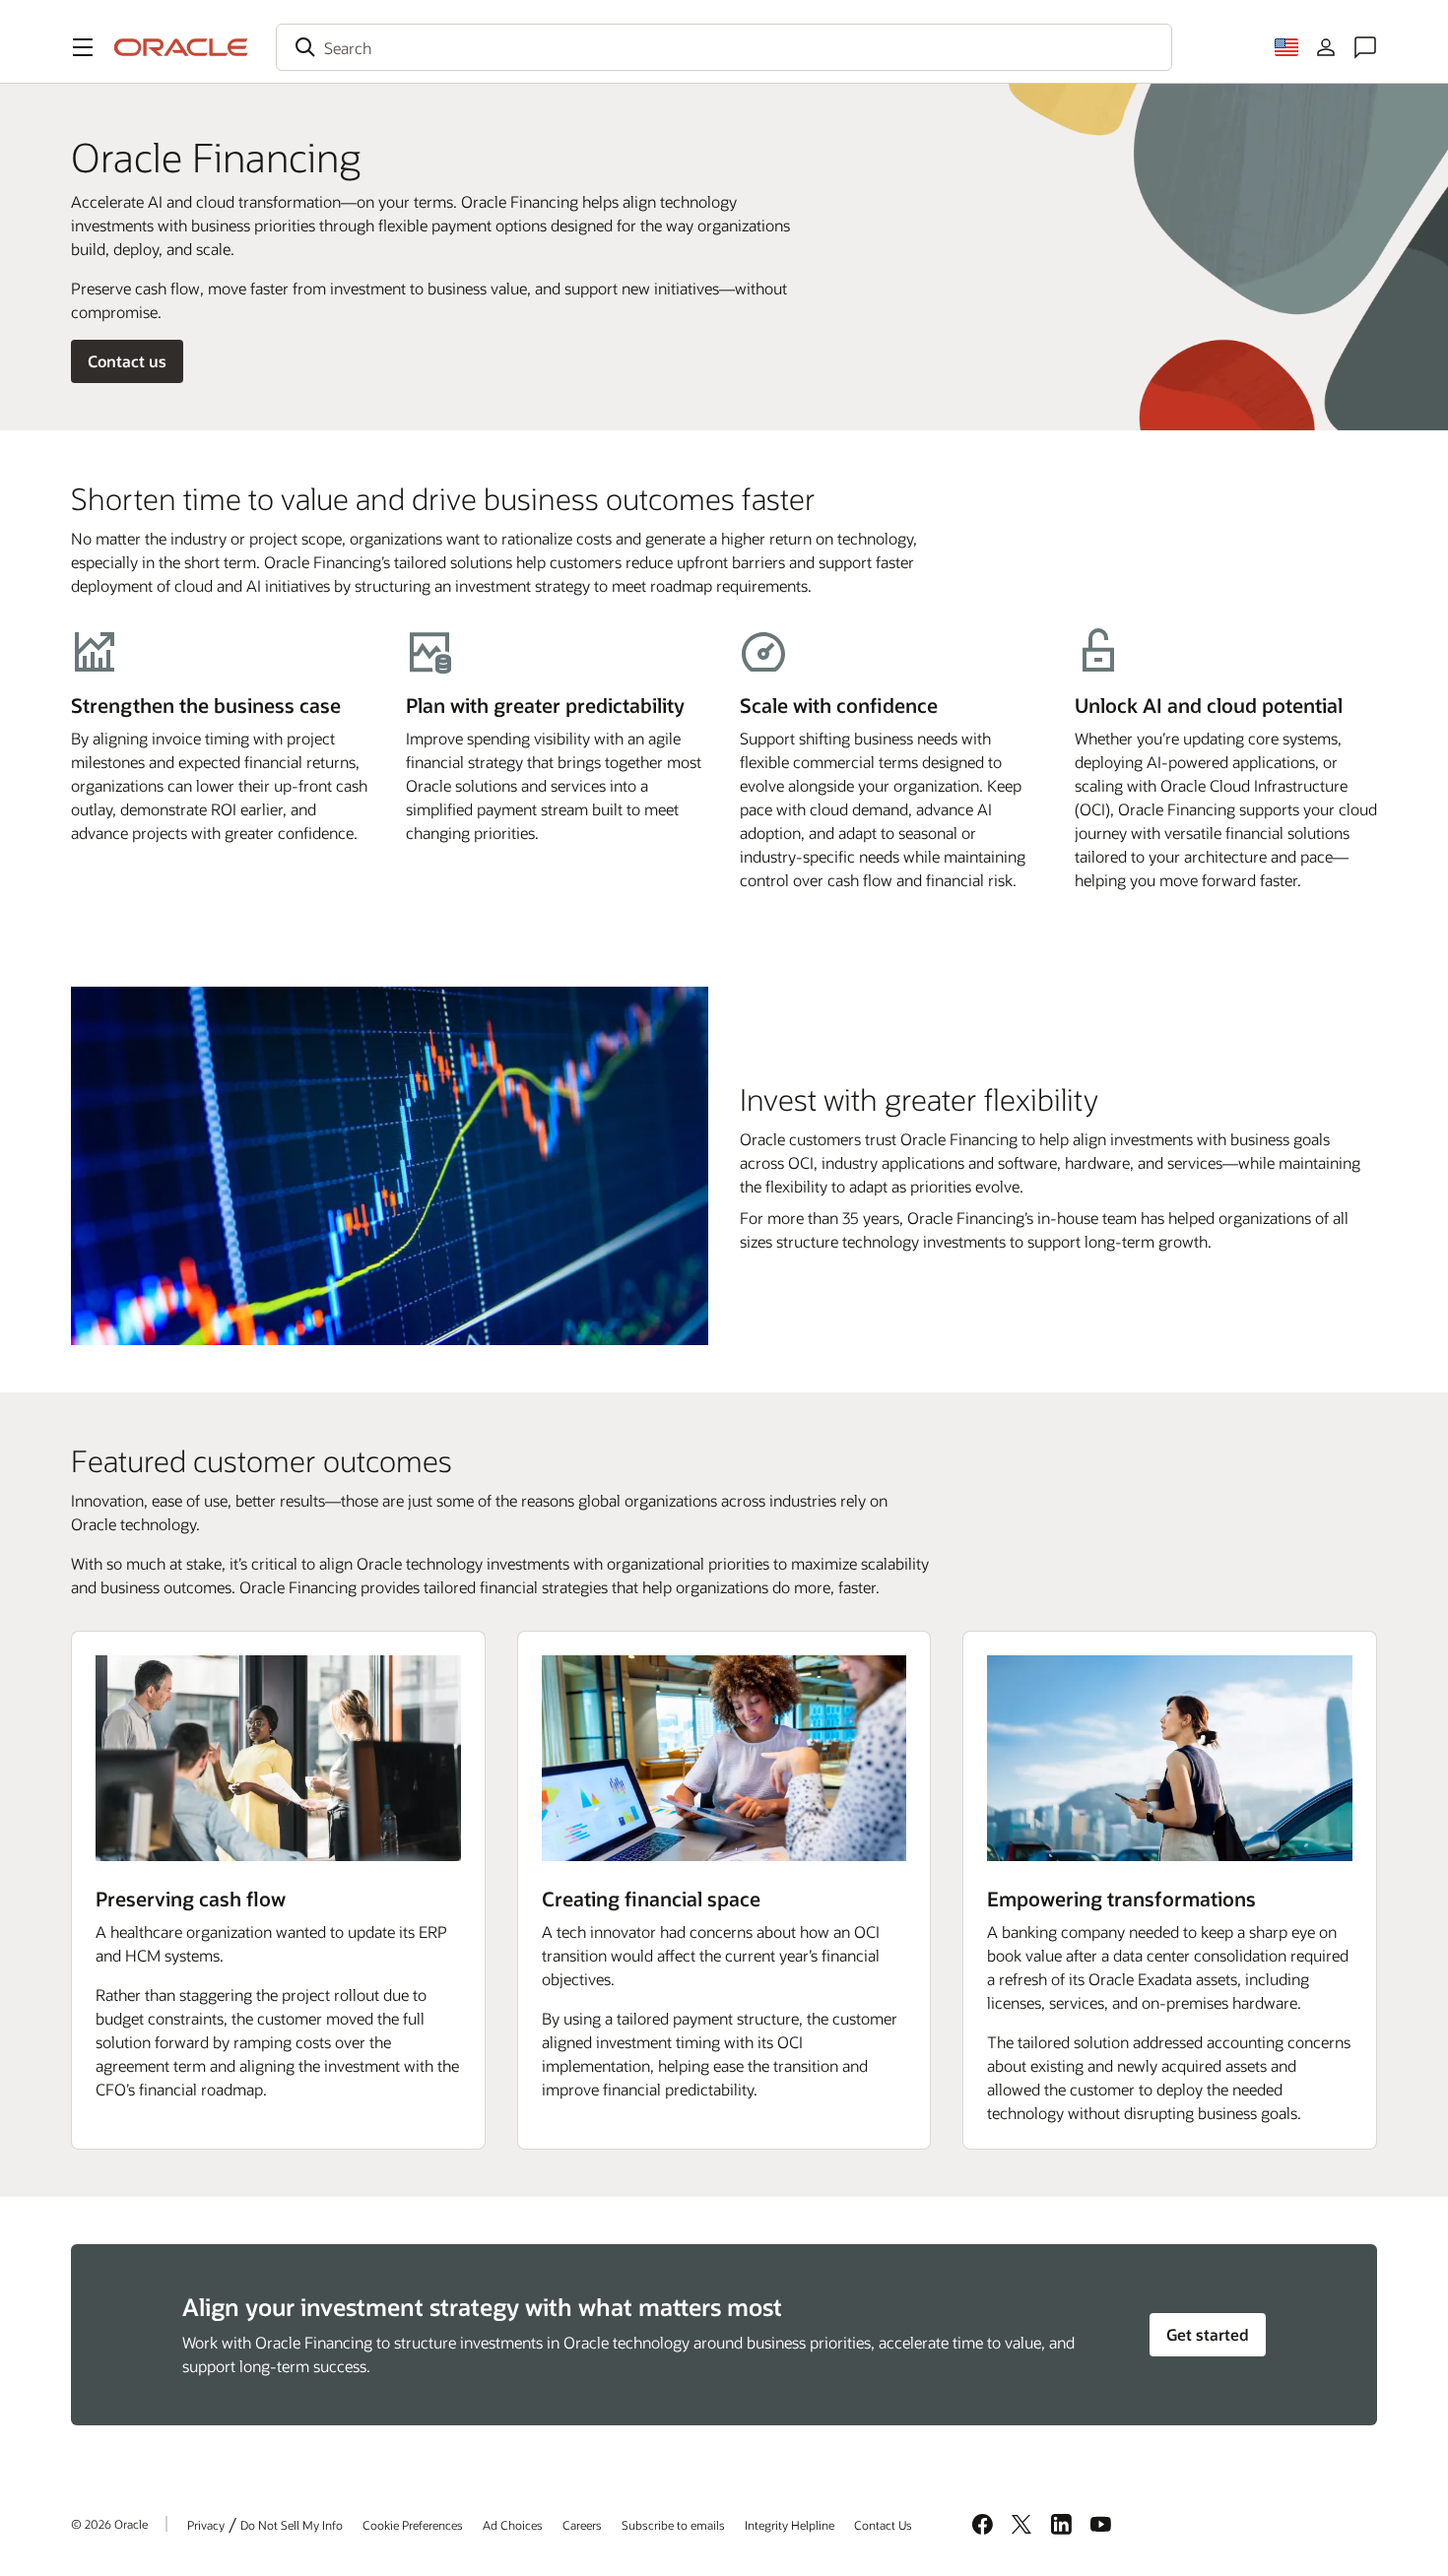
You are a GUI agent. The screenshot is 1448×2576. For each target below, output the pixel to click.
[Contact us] (1365, 47)
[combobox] (724, 47)
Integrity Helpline (790, 2525)
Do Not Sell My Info (292, 2525)
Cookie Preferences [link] (413, 2525)
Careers (582, 2525)
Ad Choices (513, 2525)
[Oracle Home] (181, 47)
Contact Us (883, 2525)
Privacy (206, 2525)
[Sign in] (1326, 47)
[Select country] (1286, 47)
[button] (83, 47)
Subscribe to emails (673, 2525)
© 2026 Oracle (109, 2524)
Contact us (127, 361)
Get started (1208, 2334)
